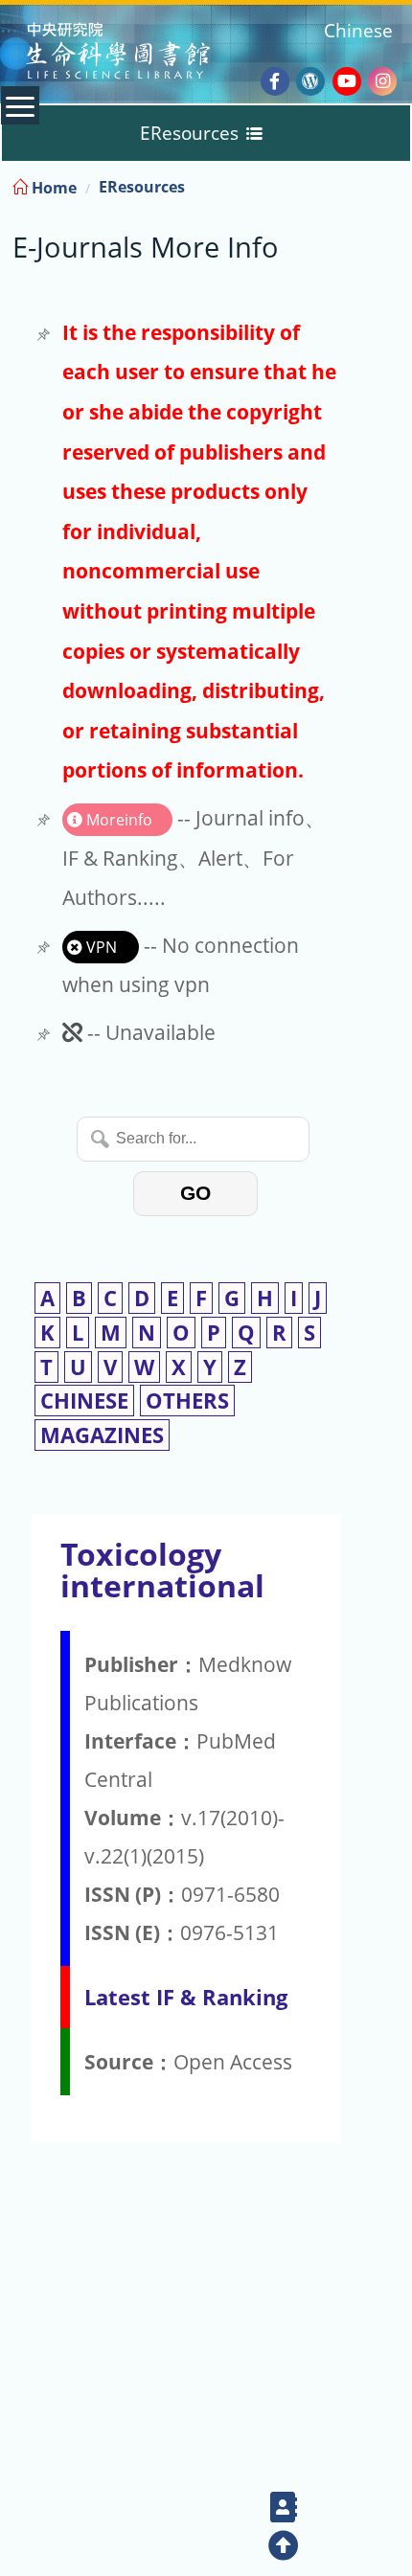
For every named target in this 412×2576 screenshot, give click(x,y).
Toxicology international (162, 1570)
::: (396, 184)
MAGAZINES (102, 1435)
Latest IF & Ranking (186, 1997)
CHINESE (84, 1401)
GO (195, 1193)
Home (52, 188)
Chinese (358, 30)
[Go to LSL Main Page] (142, 53)
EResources (142, 187)
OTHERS (187, 1401)
